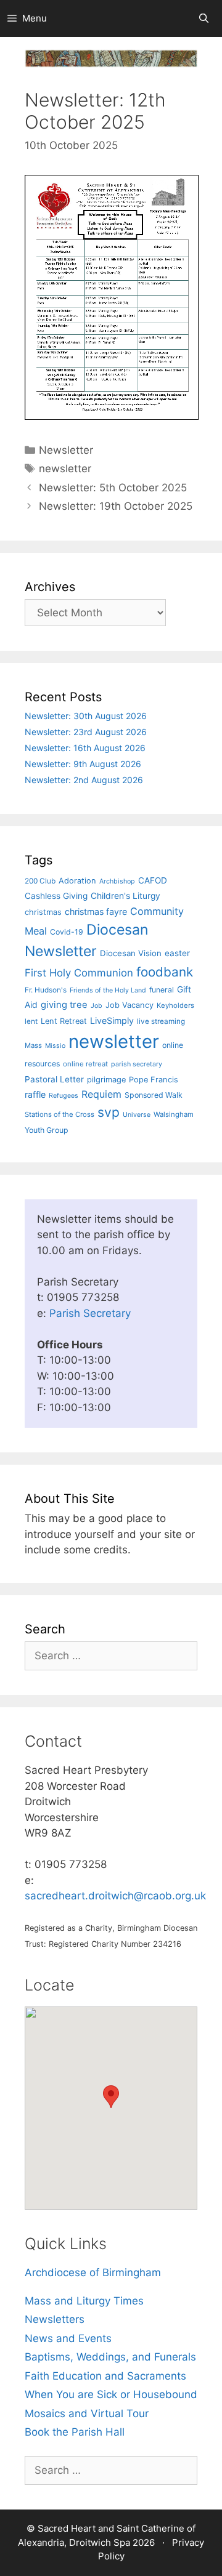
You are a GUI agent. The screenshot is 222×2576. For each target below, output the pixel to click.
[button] (111, 2097)
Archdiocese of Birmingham (93, 2272)
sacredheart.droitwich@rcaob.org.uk (115, 1896)
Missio (55, 1046)
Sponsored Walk (154, 1095)
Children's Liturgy (125, 896)
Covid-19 (67, 932)
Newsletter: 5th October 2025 (113, 488)
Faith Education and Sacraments (105, 2376)
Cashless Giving (56, 896)
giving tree (64, 1005)
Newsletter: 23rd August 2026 (86, 732)
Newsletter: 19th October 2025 (116, 506)
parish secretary (137, 1064)
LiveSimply (112, 1020)
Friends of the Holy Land (108, 990)
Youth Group (47, 1130)
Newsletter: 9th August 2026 (83, 764)
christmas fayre (96, 912)
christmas (43, 912)
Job (97, 1006)
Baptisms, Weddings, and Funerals (110, 2357)
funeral (162, 990)
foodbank (165, 972)
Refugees (64, 1096)
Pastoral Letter (54, 1079)
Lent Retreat (64, 1021)
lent (31, 1021)
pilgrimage (106, 1080)
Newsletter (66, 450)
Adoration (77, 881)
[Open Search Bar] (204, 18)
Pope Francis (154, 1080)
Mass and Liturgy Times (84, 2301)
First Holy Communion (79, 973)
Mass (33, 1045)
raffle (35, 1094)
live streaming (161, 1021)
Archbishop (117, 881)
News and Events (68, 2338)
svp (109, 1112)
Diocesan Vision (131, 953)
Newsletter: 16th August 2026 (85, 748)
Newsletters (55, 2319)
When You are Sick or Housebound (111, 2394)
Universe (137, 1115)
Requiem (101, 1094)
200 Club (40, 881)
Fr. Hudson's (46, 990)
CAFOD (153, 880)
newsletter (65, 469)
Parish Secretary (90, 1313)
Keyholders (175, 1005)
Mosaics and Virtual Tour (87, 2413)
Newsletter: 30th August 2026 (86, 716)
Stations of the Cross (60, 1114)
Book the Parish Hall (75, 2432)
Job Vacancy (129, 1005)
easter (177, 953)
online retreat (85, 1064)
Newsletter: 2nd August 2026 (84, 780)
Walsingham (174, 1114)
